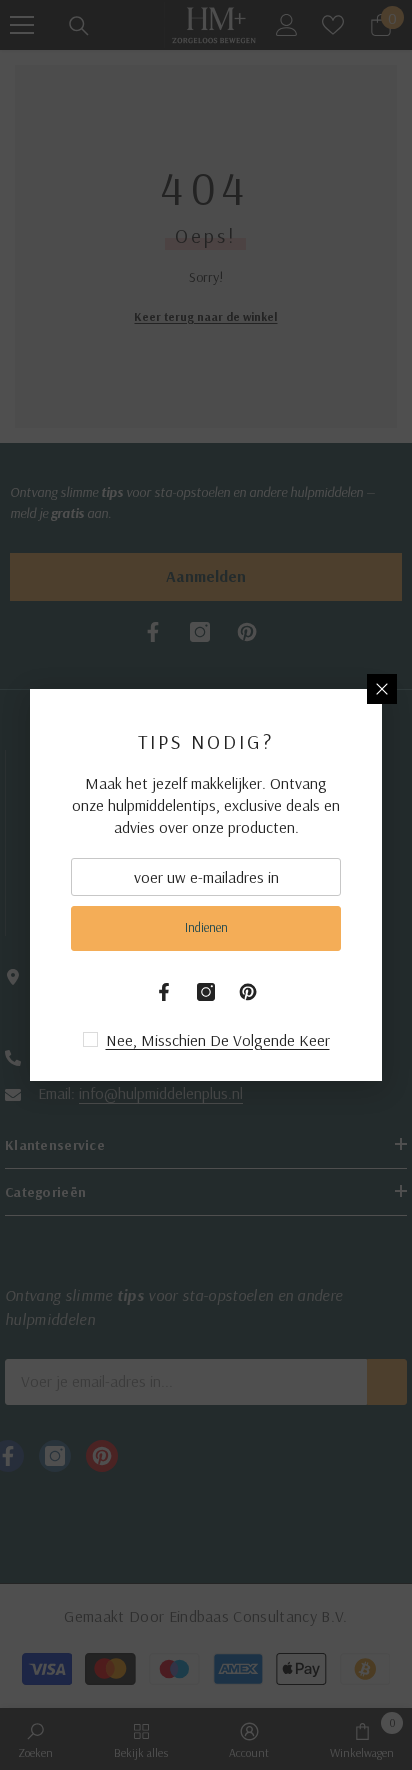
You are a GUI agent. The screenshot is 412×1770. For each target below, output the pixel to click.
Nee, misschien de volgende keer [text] (218, 1040)
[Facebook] (164, 992)
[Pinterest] (248, 992)
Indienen (206, 927)
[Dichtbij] (382, 689)
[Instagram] (206, 992)
